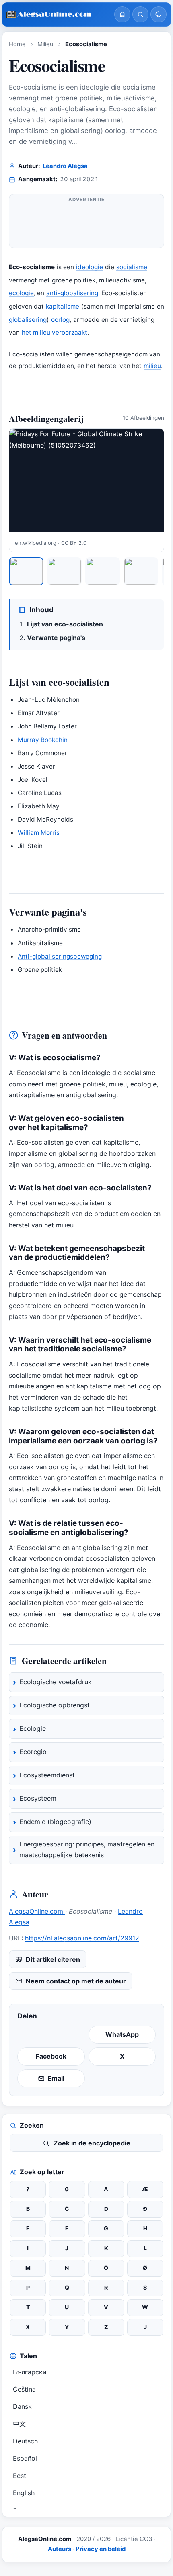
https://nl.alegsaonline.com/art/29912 (82, 1938)
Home (17, 44)
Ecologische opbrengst (55, 1705)
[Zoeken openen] (140, 14)
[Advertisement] (86, 225)
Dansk (22, 2406)
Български (30, 2372)
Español (25, 2458)
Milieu (45, 44)
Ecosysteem (38, 1798)
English (24, 2493)
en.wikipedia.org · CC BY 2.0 (51, 543)
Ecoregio (33, 1752)
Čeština (24, 2389)
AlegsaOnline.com (37, 1911)
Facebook (51, 2056)
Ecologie (33, 1728)
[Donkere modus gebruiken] (159, 14)
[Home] (122, 14)
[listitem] (26, 571)
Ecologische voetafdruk (56, 1682)
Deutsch (25, 2441)
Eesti (20, 2476)
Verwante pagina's (56, 638)
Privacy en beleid (101, 2549)
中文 (19, 2424)
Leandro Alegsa (65, 166)
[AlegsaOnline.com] (57, 15)
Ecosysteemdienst (47, 1775)
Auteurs (60, 2549)
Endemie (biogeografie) (55, 1822)
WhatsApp (122, 2034)
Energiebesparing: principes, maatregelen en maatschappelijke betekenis (87, 1850)
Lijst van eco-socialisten (65, 624)
